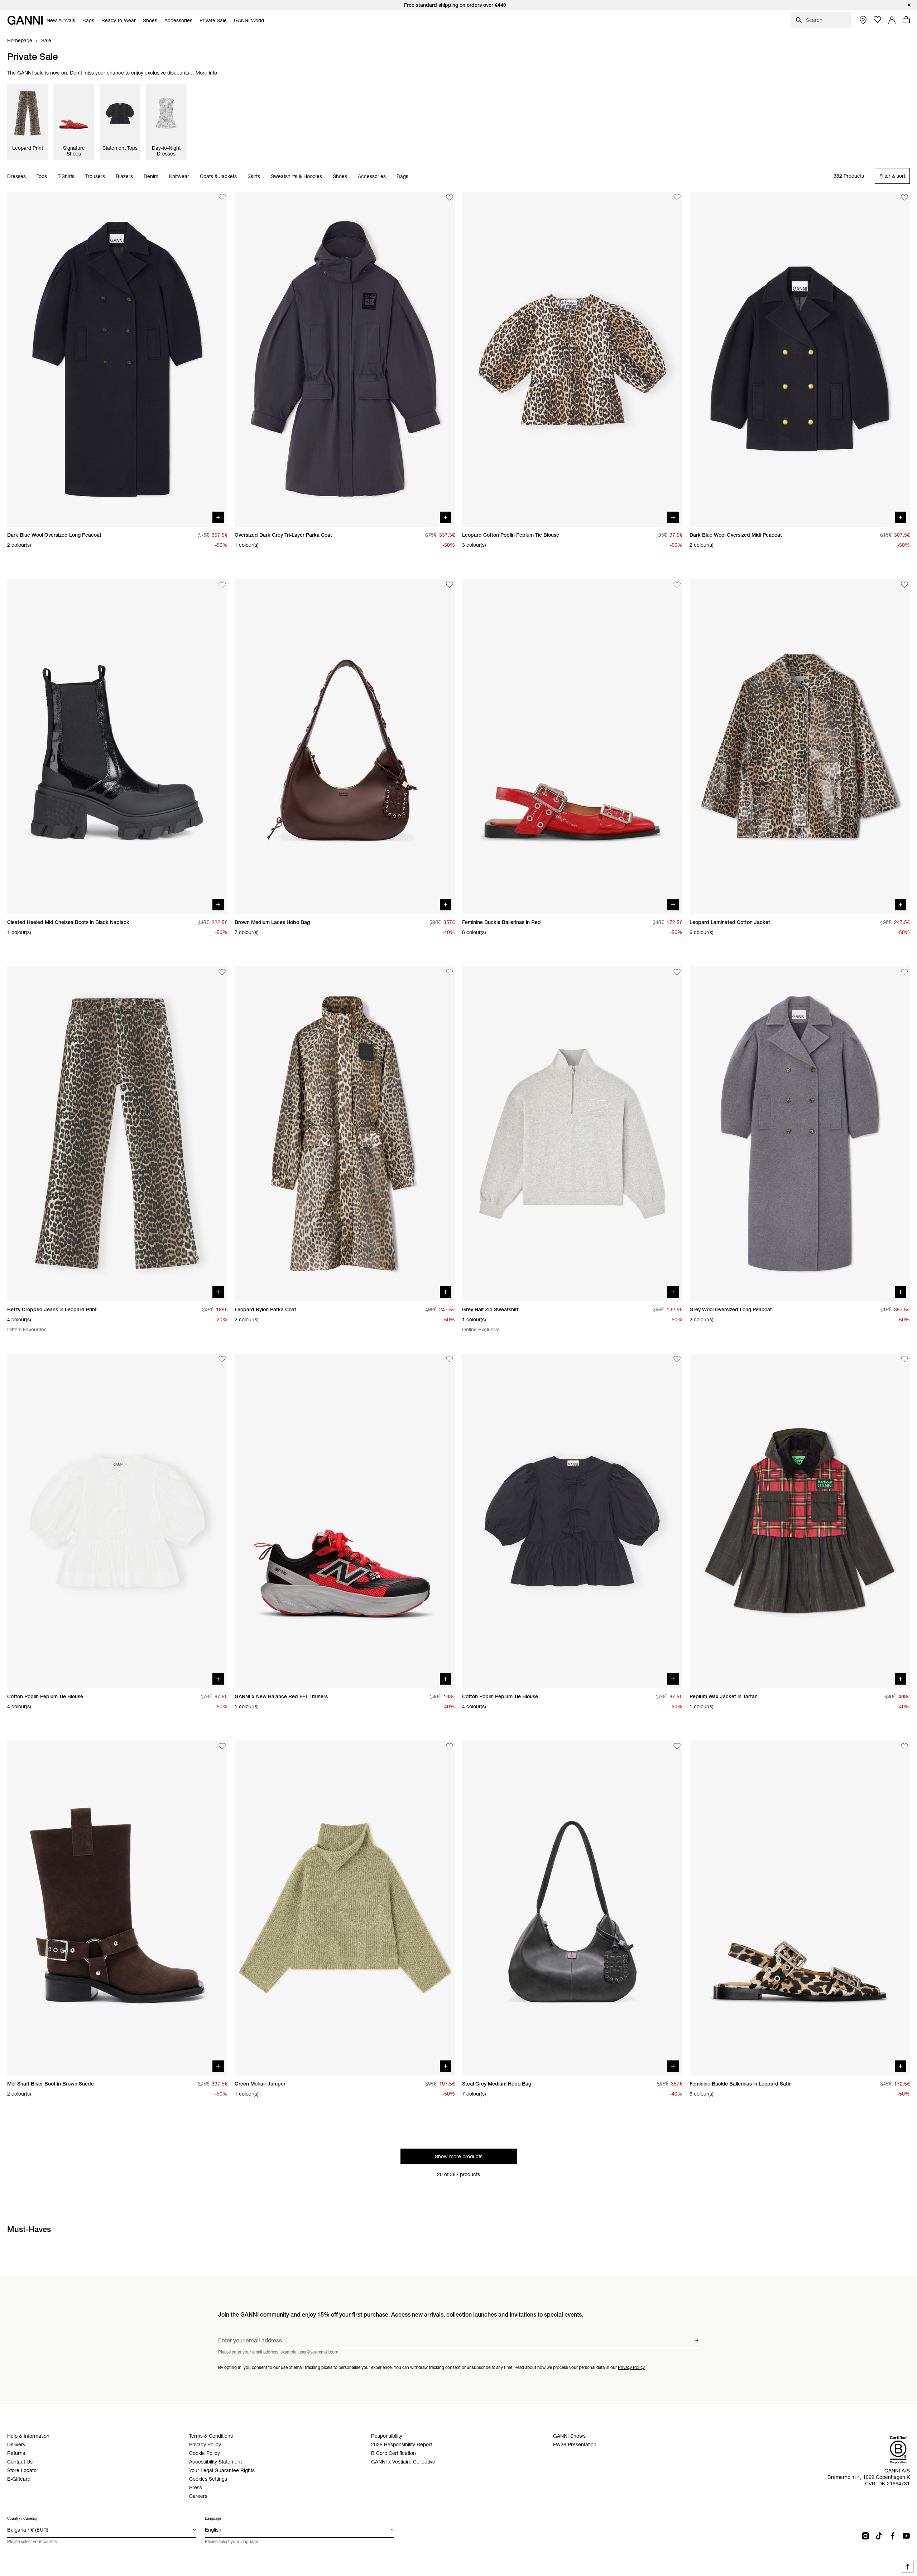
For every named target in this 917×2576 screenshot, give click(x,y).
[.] (458, 5)
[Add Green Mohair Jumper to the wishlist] (450, 1746)
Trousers (95, 176)
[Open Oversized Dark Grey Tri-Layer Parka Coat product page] (345, 359)
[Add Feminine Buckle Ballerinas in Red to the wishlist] (677, 585)
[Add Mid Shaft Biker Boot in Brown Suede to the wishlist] (222, 1746)
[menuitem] (61, 20)
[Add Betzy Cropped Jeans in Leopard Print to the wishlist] (222, 972)
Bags (402, 176)
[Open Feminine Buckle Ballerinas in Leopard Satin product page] (800, 1908)
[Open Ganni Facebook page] (893, 2536)
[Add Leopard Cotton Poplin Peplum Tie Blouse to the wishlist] (677, 197)
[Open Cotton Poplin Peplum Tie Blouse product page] (117, 1521)
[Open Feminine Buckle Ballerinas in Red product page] (572, 746)
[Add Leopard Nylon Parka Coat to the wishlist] (450, 972)
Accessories (372, 176)
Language (213, 2518)
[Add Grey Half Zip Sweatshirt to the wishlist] (677, 972)
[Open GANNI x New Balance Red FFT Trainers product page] (345, 1521)
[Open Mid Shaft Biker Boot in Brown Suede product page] (117, 1908)
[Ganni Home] (25, 20)
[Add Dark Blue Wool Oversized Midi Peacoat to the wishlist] (904, 197)
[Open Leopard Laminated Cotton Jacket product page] (800, 746)
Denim (151, 176)
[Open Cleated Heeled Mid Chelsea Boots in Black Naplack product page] (117, 746)
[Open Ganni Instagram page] (865, 2536)
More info (206, 73)
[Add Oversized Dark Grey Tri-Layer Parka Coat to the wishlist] (450, 197)
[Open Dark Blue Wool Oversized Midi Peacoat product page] (800, 359)
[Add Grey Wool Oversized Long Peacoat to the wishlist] (904, 972)
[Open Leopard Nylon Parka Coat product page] (345, 1134)
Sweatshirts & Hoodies (296, 176)
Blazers (124, 176)
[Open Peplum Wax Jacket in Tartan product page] (800, 1521)
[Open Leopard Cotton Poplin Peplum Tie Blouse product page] (572, 359)
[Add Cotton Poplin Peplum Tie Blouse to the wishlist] (222, 1359)
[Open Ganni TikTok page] (879, 2536)
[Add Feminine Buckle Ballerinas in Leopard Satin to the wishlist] (904, 1746)
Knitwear (179, 176)
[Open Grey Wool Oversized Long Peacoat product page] (800, 1134)
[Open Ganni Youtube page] (906, 2536)
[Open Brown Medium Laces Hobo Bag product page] (345, 746)
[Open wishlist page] (878, 20)
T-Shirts (66, 176)
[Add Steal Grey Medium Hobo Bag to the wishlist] (677, 1746)
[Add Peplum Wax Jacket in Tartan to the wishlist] (904, 1359)
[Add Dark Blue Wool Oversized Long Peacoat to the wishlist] (222, 197)
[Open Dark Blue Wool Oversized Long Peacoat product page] (117, 359)
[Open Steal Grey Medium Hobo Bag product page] (572, 1908)
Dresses (16, 176)
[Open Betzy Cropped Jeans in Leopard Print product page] (117, 1134)
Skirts (254, 176)
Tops (42, 176)
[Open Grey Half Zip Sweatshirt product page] (572, 1134)
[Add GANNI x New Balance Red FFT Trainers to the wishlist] (450, 1359)
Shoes (340, 176)
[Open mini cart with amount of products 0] (906, 20)
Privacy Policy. (632, 2367)
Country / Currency (22, 2518)
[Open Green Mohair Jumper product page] (345, 1908)
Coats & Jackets (218, 176)
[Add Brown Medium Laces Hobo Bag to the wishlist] (450, 585)
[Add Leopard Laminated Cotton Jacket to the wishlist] (904, 585)
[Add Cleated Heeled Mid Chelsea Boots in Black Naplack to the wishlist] (222, 585)
